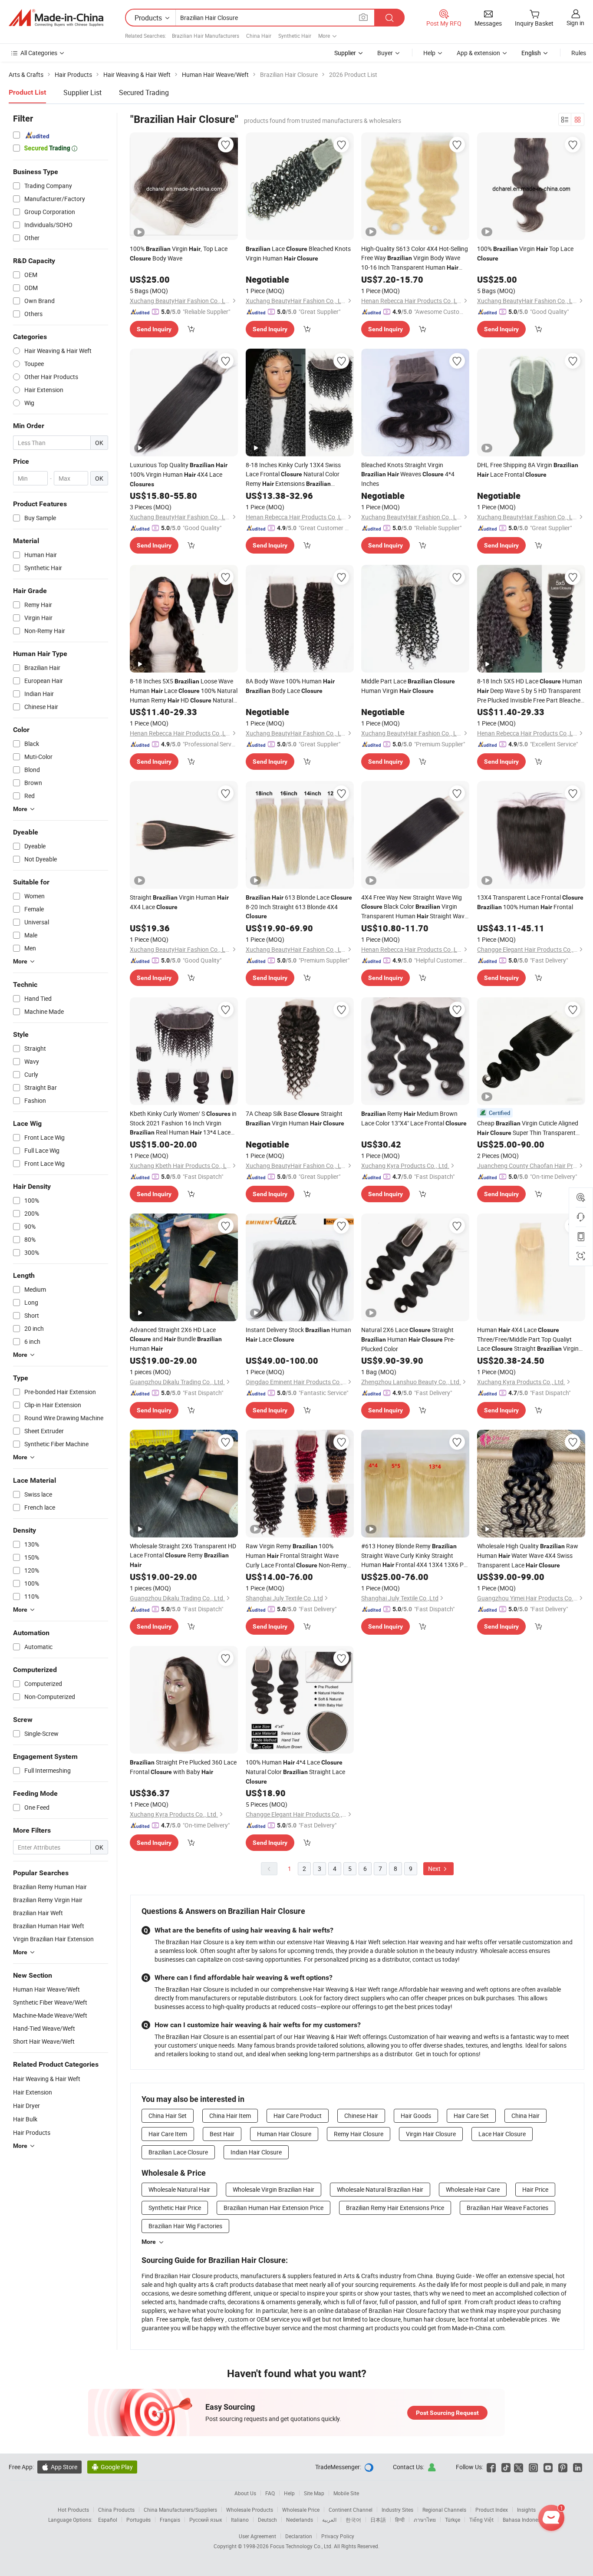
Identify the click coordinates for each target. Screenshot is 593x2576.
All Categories (39, 53)
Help (429, 53)
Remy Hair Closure (359, 2134)
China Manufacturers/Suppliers (180, 2510)
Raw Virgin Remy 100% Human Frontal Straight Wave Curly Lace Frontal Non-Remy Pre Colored (296, 1556)
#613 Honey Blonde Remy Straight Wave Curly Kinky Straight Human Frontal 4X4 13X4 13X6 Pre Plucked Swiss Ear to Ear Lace (415, 1556)
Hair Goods (416, 2116)
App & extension (478, 53)
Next (435, 1869)
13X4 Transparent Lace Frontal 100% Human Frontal (530, 902)
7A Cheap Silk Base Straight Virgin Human (295, 1118)
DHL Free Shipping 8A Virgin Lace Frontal (528, 470)
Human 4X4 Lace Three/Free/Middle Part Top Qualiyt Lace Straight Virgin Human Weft (528, 1339)
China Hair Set (168, 2116)
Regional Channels (444, 2510)
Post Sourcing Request (447, 2413)
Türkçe (453, 2520)
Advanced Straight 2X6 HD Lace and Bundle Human (176, 1339)
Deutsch (267, 2520)
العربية (329, 2520)
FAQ (270, 2493)
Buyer (385, 53)
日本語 (378, 2520)
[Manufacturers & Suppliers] (56, 18)
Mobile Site (346, 2493)
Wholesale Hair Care (473, 2189)
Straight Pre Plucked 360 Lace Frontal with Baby (183, 1767)
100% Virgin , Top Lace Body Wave (179, 253)
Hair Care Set (471, 2116)
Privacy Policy (338, 2536)
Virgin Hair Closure (431, 2134)
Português (138, 2520)
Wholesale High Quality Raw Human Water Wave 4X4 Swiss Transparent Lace (528, 1555)
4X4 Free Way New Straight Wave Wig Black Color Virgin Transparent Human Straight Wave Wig (414, 907)
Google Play (112, 2467)
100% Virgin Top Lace (525, 253)
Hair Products (32, 2132)
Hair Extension (33, 2092)
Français (170, 2520)
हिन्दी (400, 2520)
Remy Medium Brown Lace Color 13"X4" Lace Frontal (414, 1118)
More (149, 2242)
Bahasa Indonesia (524, 2520)
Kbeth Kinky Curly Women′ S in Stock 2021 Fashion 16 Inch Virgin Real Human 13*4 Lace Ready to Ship (183, 1123)
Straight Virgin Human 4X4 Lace (179, 902)
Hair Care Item (168, 2134)
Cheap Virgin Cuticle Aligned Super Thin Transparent (528, 1128)
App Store (59, 2467)
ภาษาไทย (425, 2520)
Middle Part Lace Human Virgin (408, 686)
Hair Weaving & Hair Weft (47, 2079)
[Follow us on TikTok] (506, 2467)
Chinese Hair (361, 2116)
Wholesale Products (250, 2510)
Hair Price (535, 2189)
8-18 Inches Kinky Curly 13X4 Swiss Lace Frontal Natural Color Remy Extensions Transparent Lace (293, 475)
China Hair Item (230, 2116)
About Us (245, 2493)
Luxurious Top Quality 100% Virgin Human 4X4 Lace (179, 474)
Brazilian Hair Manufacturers (206, 36)
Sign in (575, 23)
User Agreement (257, 2536)
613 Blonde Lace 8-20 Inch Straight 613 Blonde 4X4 (299, 906)
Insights (526, 2510)
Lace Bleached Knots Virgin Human (298, 253)
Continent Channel (351, 2510)
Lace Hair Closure (502, 2134)
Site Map (314, 2493)
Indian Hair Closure (256, 2152)
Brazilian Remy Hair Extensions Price (395, 2208)
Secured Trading (144, 92)
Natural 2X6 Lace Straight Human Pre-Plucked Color (408, 1339)
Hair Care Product (298, 2116)
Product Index (492, 2510)
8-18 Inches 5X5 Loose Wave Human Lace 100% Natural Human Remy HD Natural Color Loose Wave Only (184, 691)
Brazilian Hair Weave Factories (507, 2208)
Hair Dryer (26, 2106)
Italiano (240, 2520)
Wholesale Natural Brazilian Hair (380, 2189)
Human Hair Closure (284, 2134)
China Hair (259, 36)
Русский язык (206, 2520)
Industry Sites (397, 2510)
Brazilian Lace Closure (178, 2152)
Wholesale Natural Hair (179, 2189)
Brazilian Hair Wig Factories (185, 2226)
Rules (579, 53)
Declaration (299, 2536)
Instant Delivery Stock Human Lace (298, 1334)
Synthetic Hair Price (175, 2208)
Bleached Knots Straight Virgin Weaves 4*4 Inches (408, 474)
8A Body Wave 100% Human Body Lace (290, 686)
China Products (116, 2510)
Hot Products (73, 2510)
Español (108, 2520)
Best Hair (222, 2134)
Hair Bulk (25, 2119)
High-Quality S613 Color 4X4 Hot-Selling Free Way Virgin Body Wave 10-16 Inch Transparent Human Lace (415, 258)
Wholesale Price (301, 2510)
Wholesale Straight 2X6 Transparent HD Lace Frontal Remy (183, 1555)
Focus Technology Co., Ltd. (302, 2546)
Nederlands (300, 2520)
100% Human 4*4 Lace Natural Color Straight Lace (295, 1771)
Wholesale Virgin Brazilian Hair (273, 2189)
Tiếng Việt (481, 2520)
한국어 (353, 2520)
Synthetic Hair (295, 36)
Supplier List (82, 92)
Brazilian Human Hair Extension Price (273, 2208)
